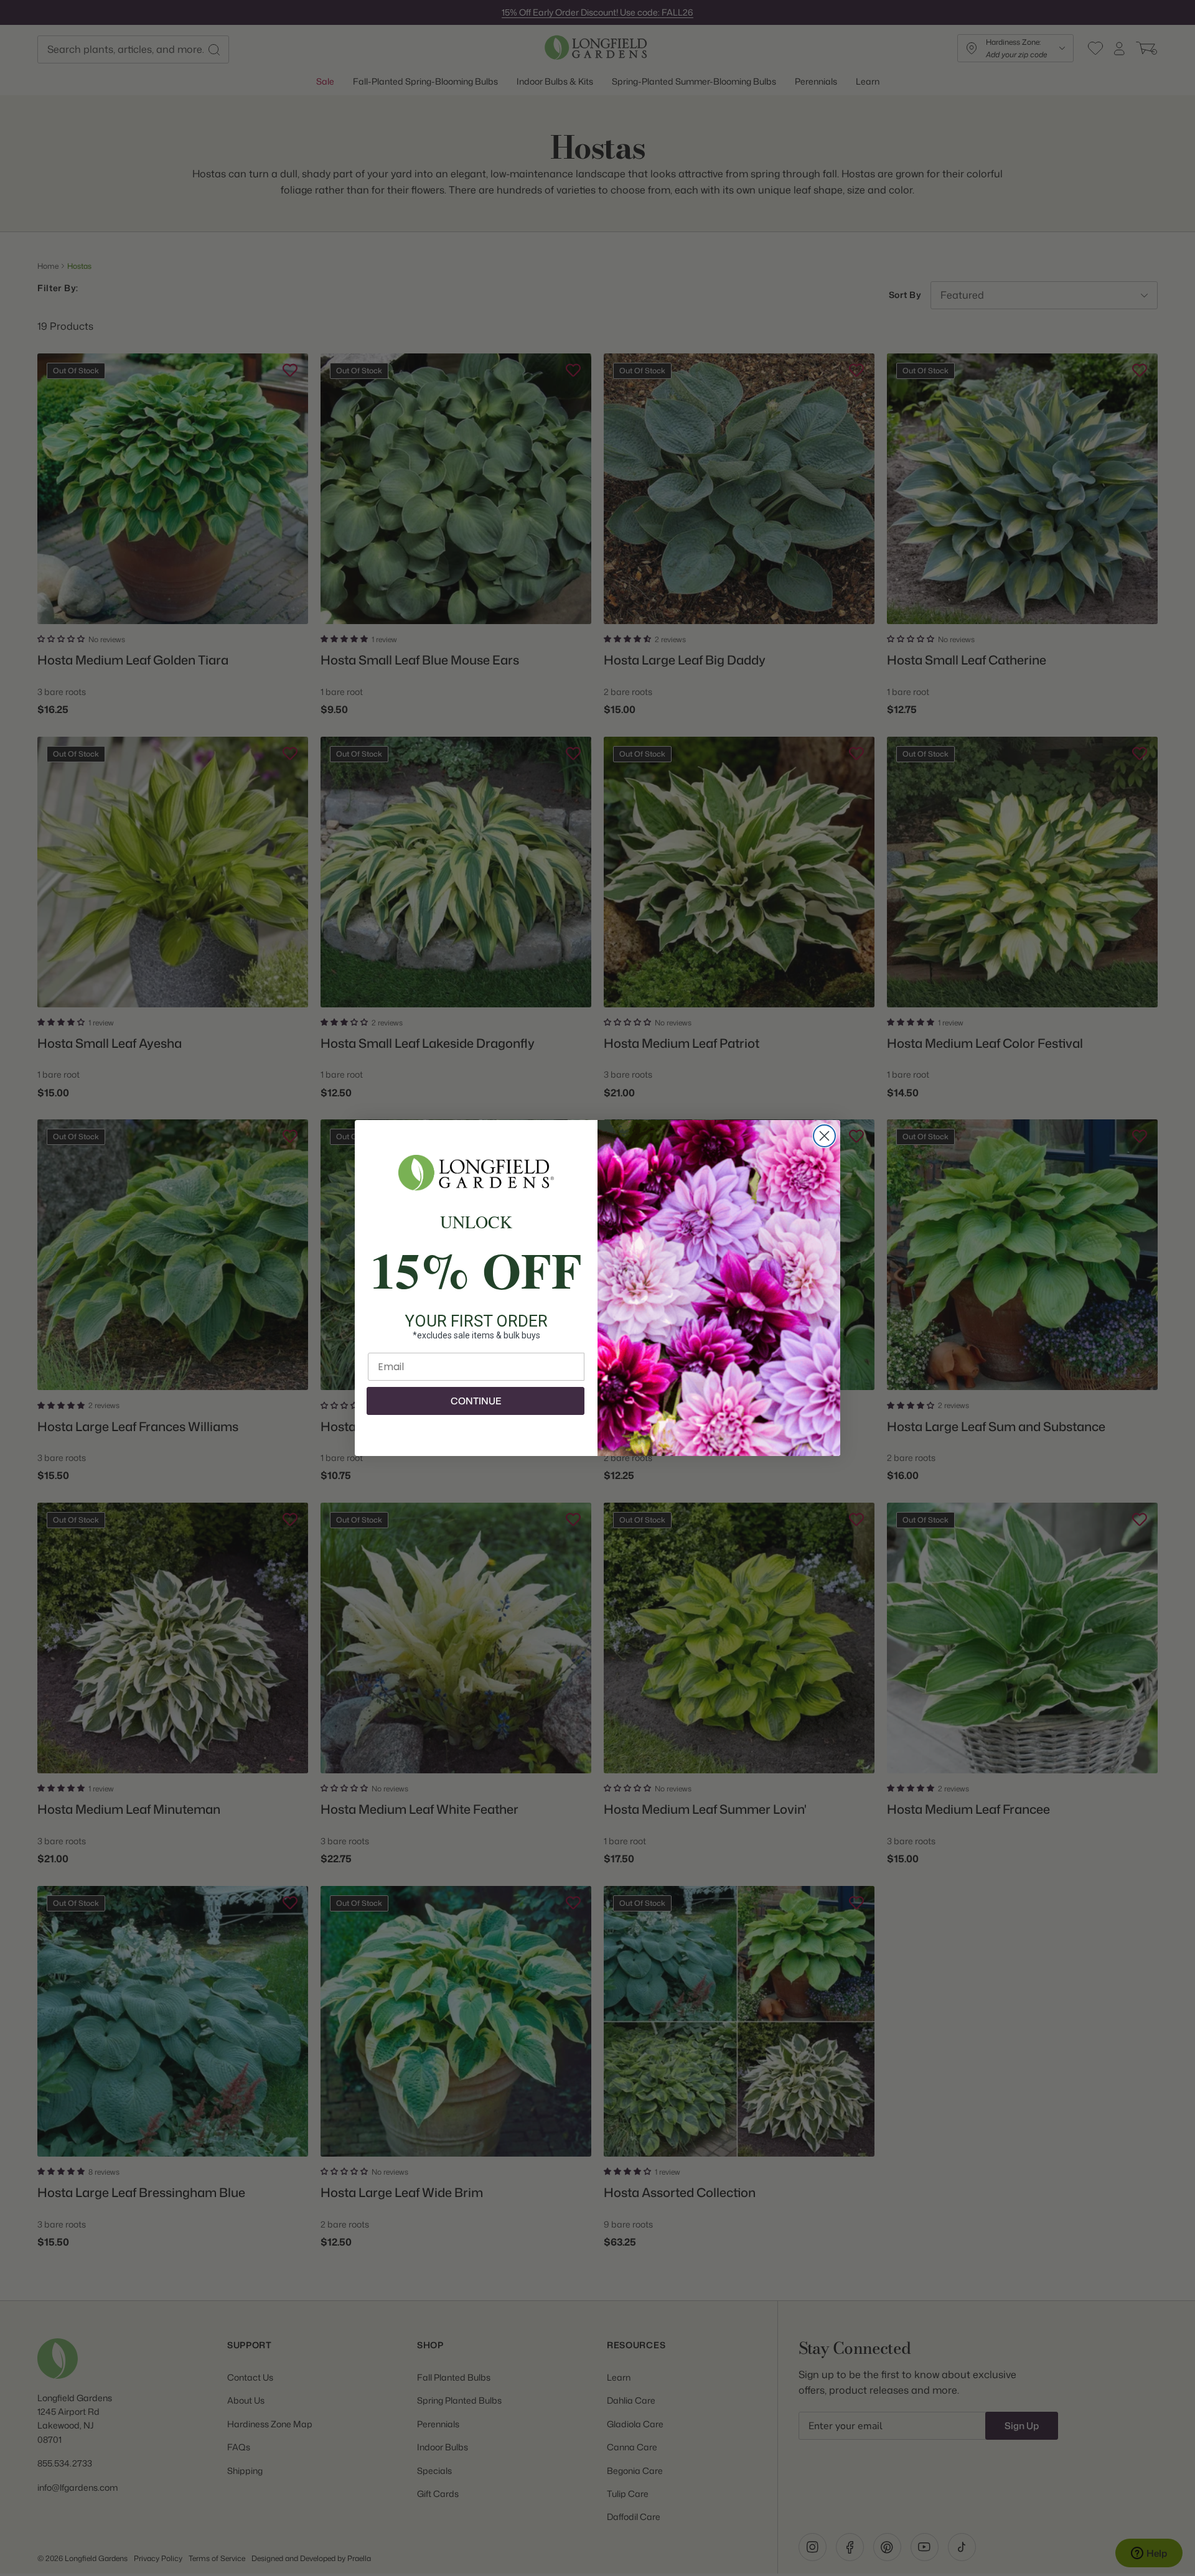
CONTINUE (476, 1401)
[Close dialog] (824, 1136)
